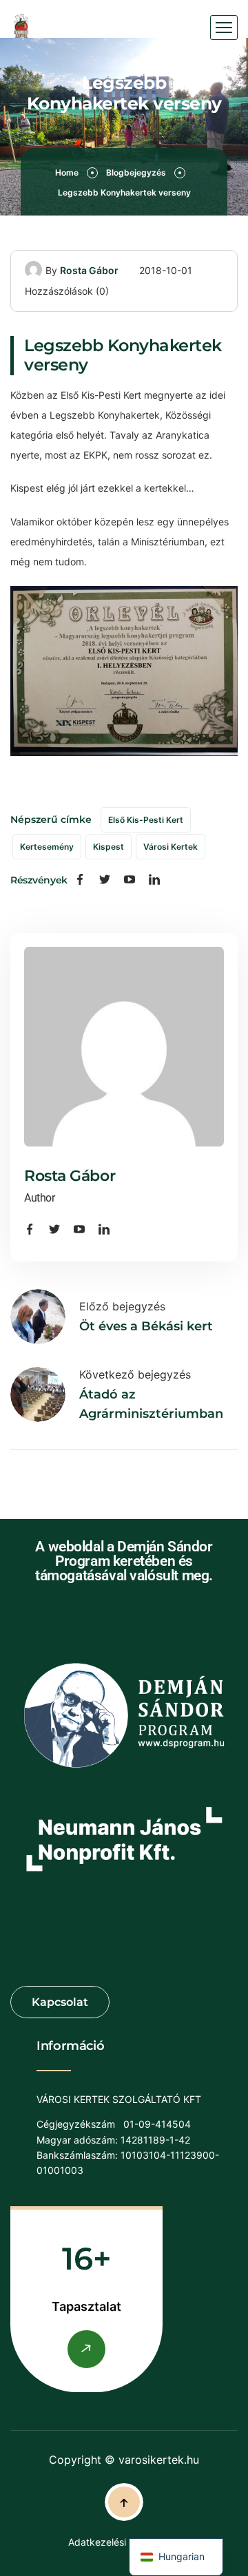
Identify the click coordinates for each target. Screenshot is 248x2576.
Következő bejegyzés (135, 1374)
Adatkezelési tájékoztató (124, 2542)
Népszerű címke (51, 819)
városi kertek (170, 847)
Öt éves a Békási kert (146, 1326)
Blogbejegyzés (136, 172)
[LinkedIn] (154, 880)
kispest (108, 847)
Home (67, 172)
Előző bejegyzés (122, 1306)
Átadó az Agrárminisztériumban (151, 1404)
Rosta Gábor (89, 270)
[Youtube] (130, 880)
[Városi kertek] (22, 28)
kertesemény (47, 847)
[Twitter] (105, 880)
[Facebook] (80, 880)
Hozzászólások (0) (67, 291)
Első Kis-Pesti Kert (146, 820)
